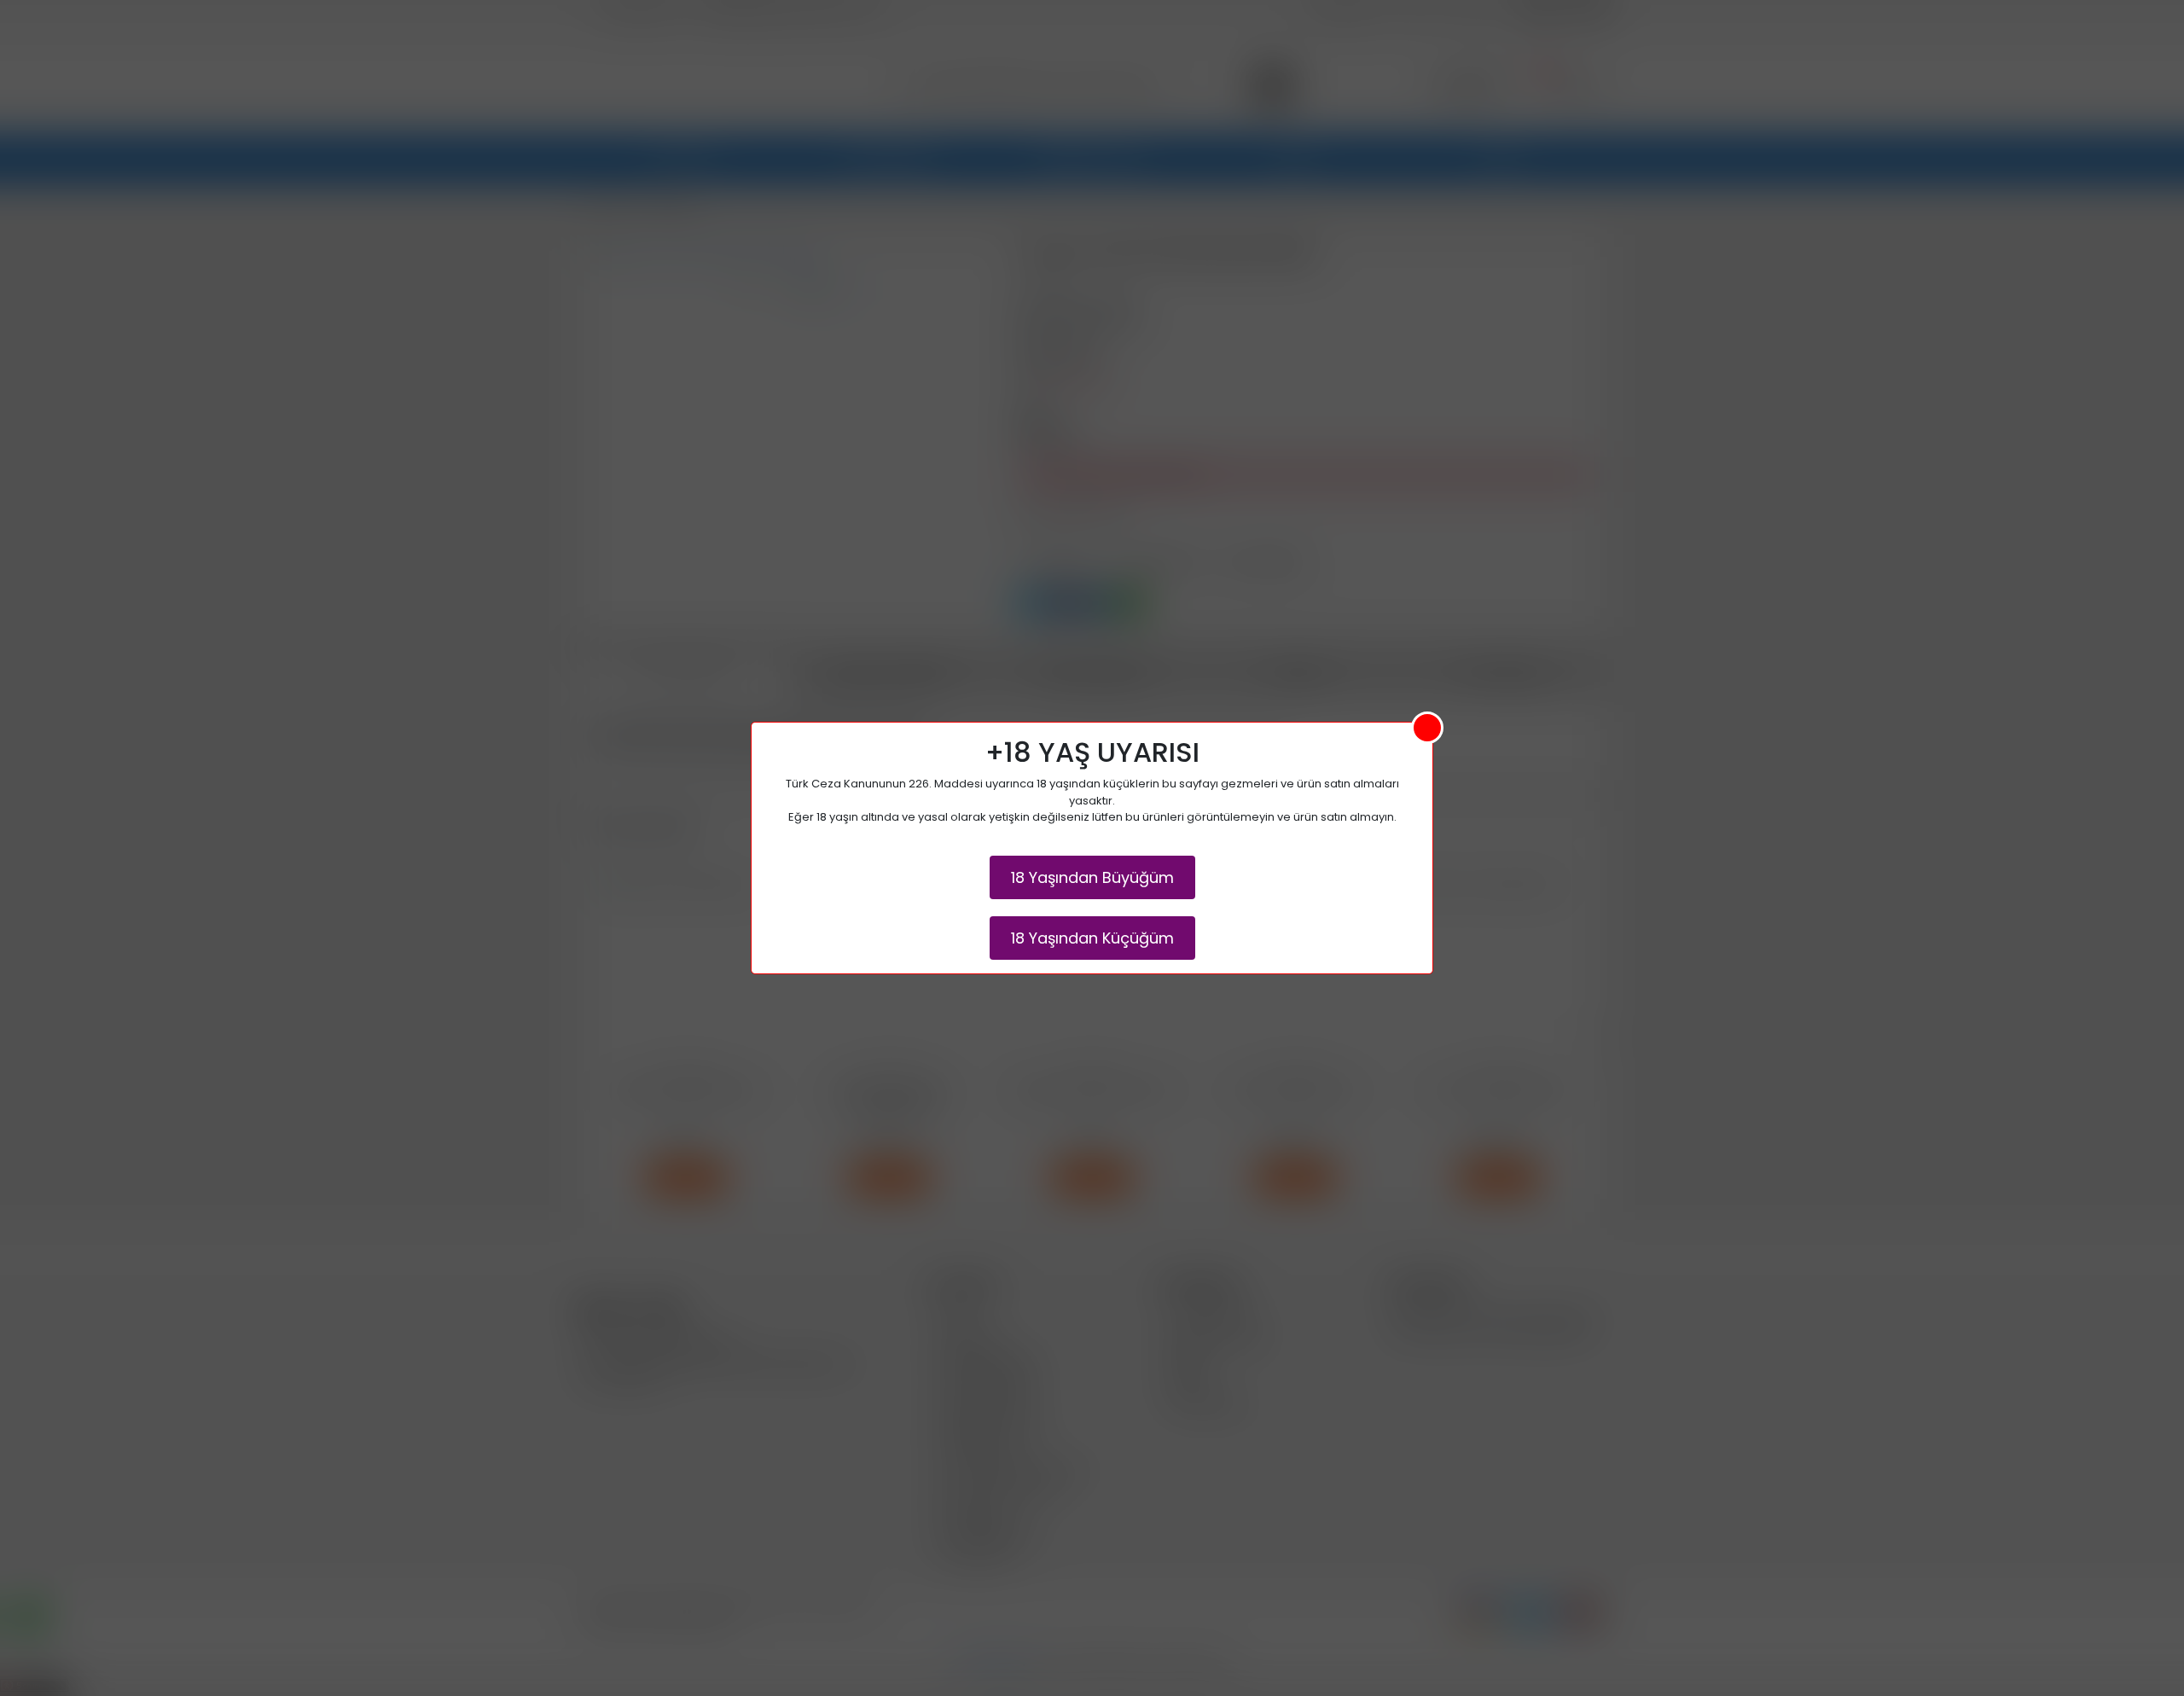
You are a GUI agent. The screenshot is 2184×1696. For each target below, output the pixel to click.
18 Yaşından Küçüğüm (1092, 938)
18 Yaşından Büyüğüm (1092, 877)
